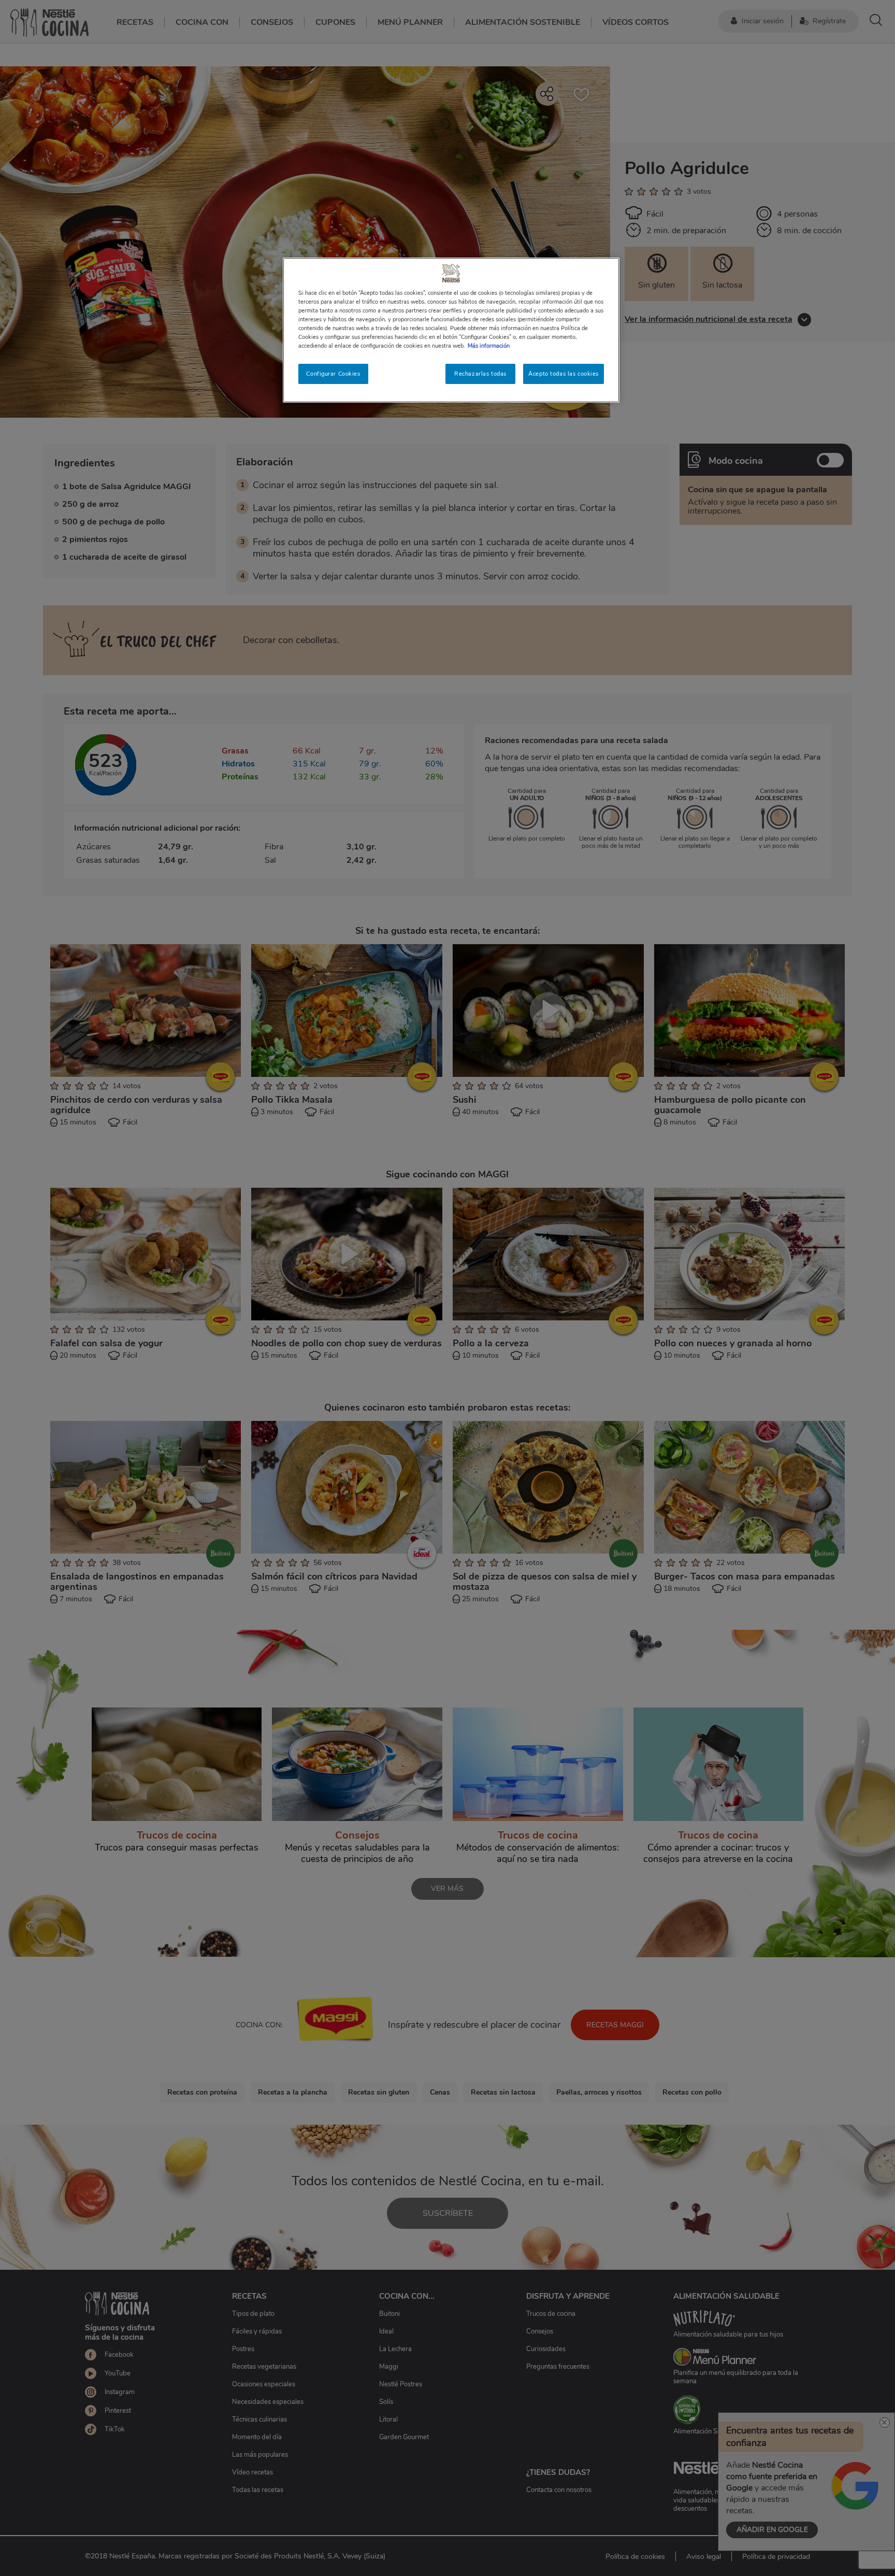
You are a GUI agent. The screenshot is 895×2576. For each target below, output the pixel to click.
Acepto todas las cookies (564, 374)
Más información (489, 346)
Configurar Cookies (333, 374)
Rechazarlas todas (480, 374)
